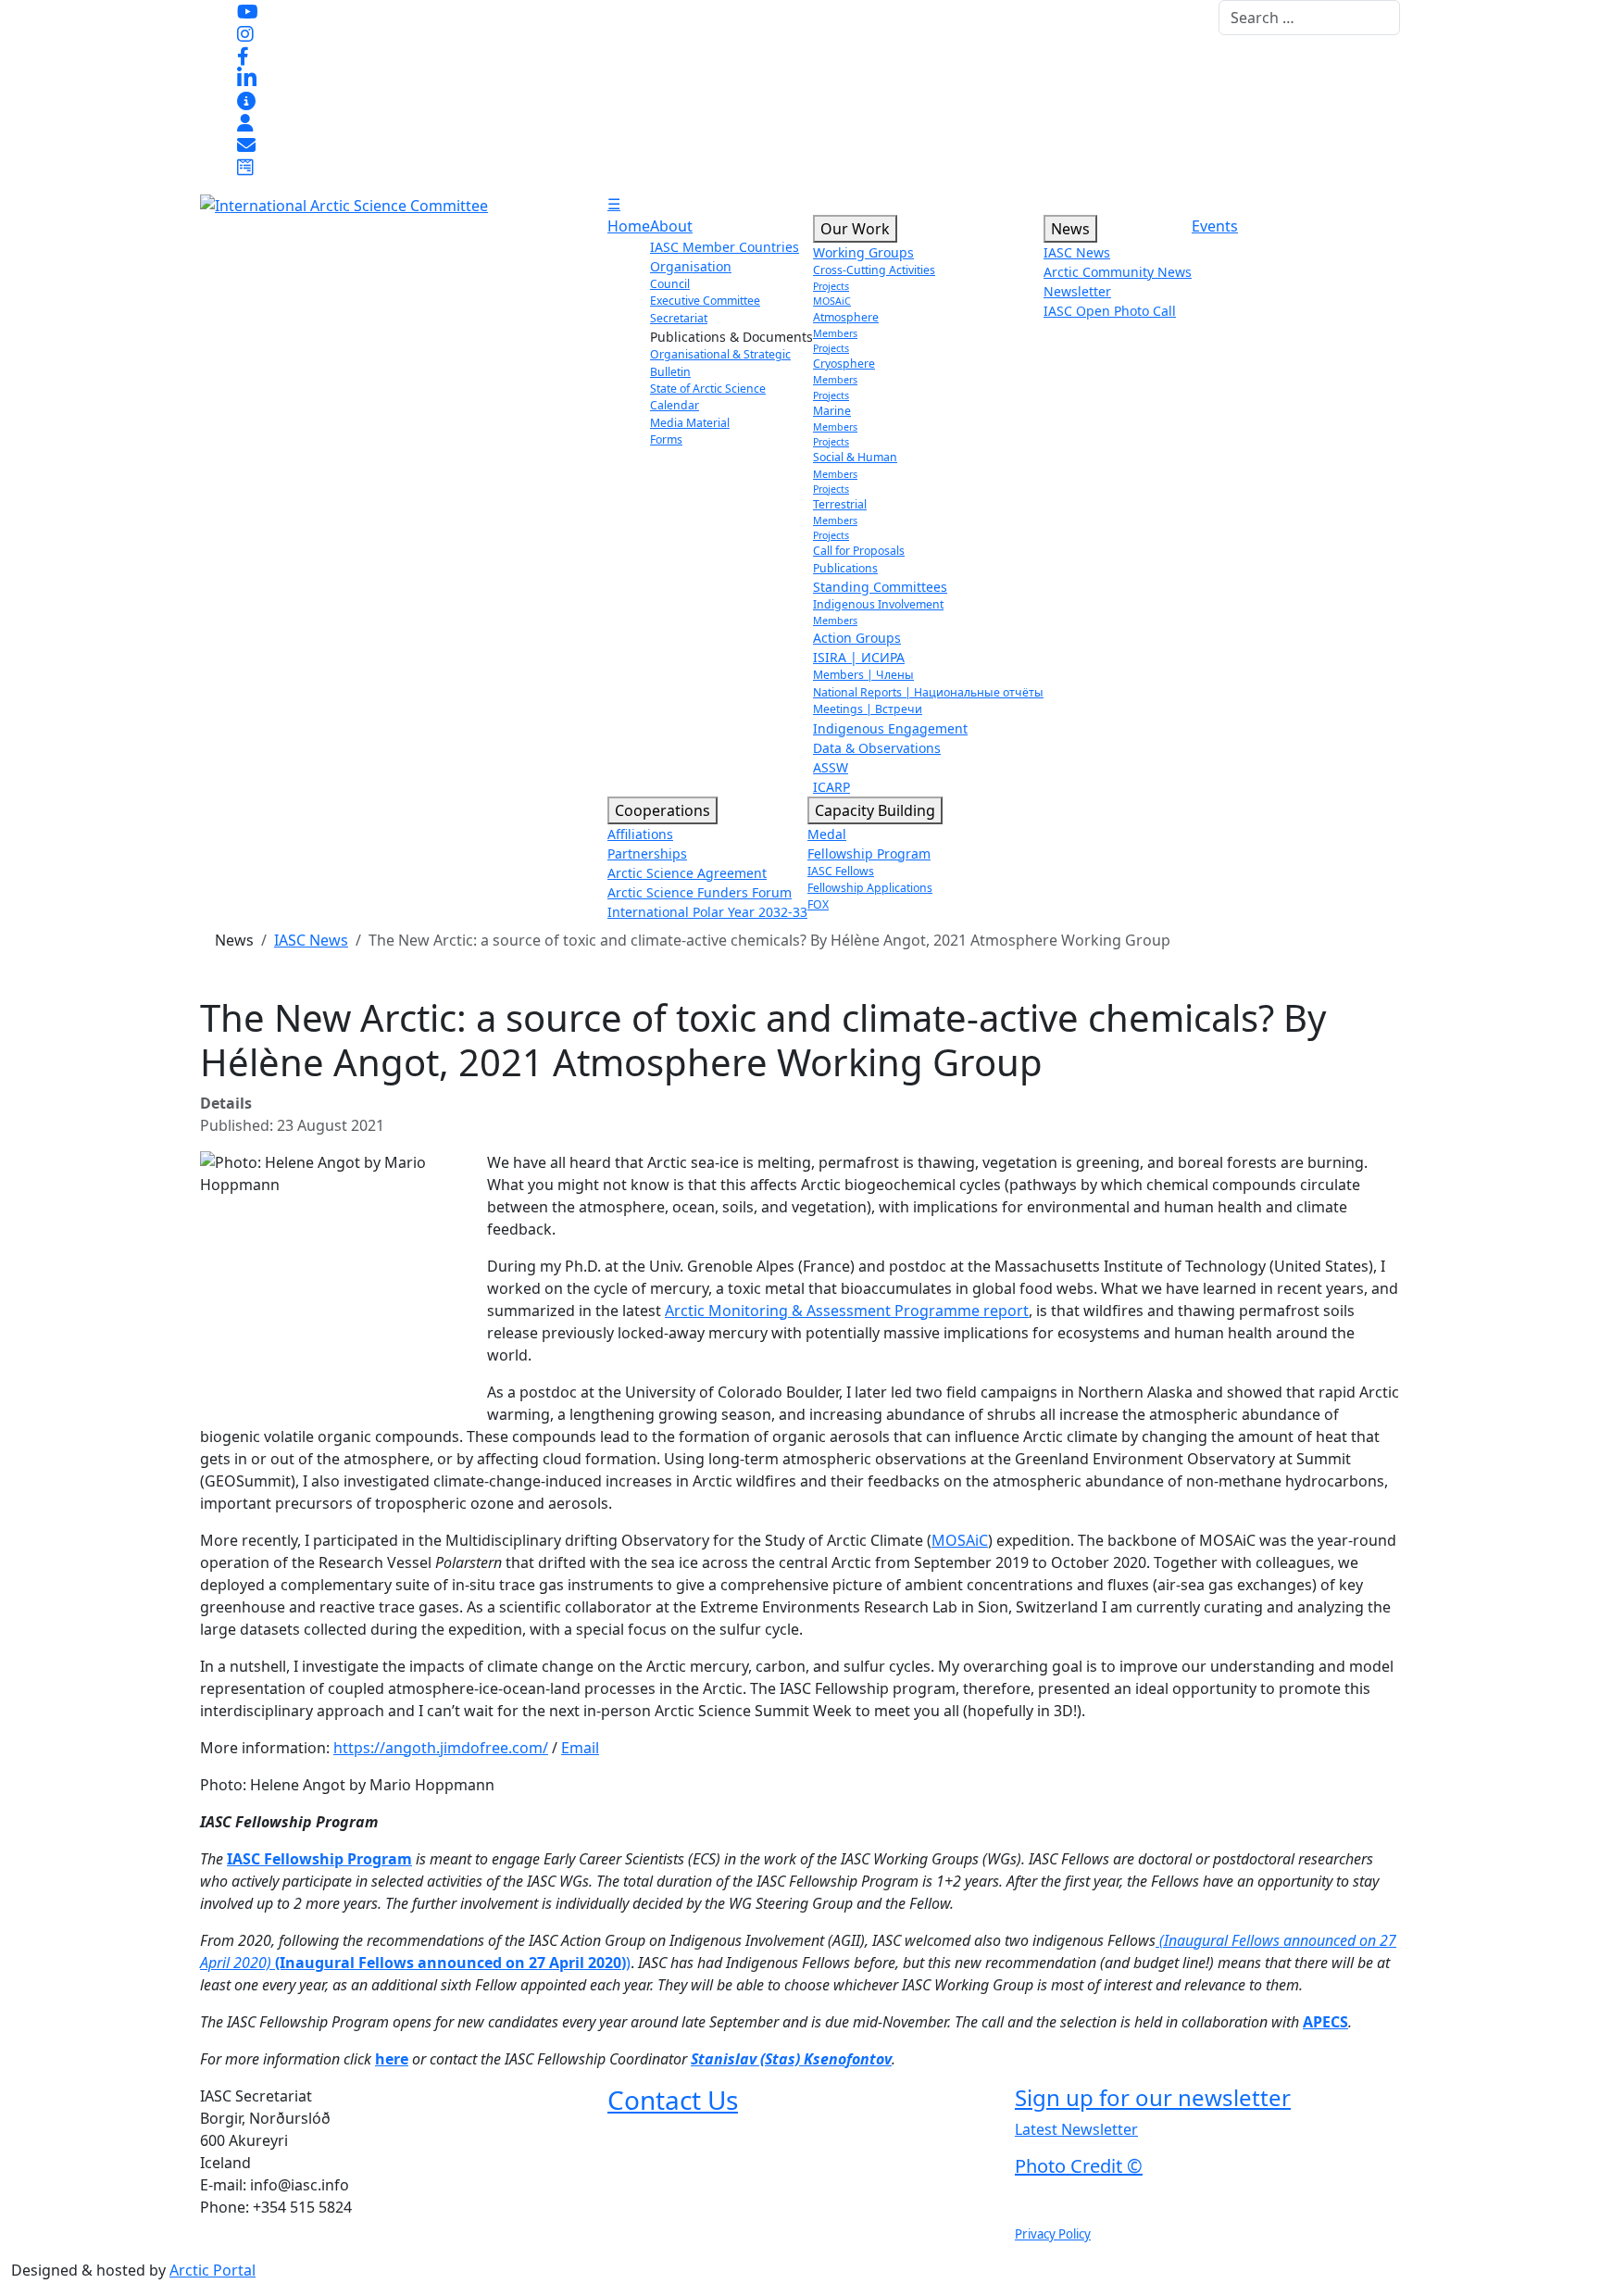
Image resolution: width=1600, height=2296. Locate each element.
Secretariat (679, 318)
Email (580, 1748)
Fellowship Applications (870, 888)
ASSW (831, 767)
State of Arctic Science (708, 389)
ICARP (831, 787)
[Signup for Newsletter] (246, 100)
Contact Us (673, 2100)
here (392, 2059)
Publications (845, 568)
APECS (1325, 2022)
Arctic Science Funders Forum (700, 892)
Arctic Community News (1118, 272)
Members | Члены (863, 675)
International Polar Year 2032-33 (707, 912)
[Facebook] (243, 56)
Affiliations (640, 834)
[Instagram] (245, 33)
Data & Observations (877, 748)
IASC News (1077, 252)
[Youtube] (248, 11)
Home (629, 226)
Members (835, 333)
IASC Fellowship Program (319, 1859)
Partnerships (647, 853)
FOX (818, 904)
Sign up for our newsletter (1153, 2097)
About (671, 226)
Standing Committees (880, 587)
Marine (832, 411)
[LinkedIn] (247, 78)
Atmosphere (846, 317)
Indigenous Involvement (878, 604)
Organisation (691, 266)
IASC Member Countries (725, 247)
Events (1215, 226)
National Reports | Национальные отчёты (928, 692)
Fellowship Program (869, 853)
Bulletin (670, 372)
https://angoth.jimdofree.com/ (441, 1748)
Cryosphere (844, 364)
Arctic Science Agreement (687, 873)
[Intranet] (245, 122)
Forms (666, 439)
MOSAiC (832, 301)
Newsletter (1077, 291)
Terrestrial (840, 504)
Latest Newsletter (1076, 2129)
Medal (827, 834)
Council (670, 284)
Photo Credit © (1079, 2166)
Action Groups (857, 638)
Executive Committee (705, 301)
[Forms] (245, 167)
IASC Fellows (841, 871)
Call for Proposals (859, 551)
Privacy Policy (1053, 2234)
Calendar (675, 405)
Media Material (690, 423)
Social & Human (855, 457)
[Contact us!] (246, 144)
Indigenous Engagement (890, 728)
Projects (831, 286)
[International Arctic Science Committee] (344, 204)
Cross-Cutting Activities (874, 270)
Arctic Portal (212, 2270)
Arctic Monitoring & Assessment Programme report (847, 1311)
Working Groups (863, 252)
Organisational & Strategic (720, 354)
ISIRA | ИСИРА (859, 657)
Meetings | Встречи (868, 709)
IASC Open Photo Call (1110, 311)
